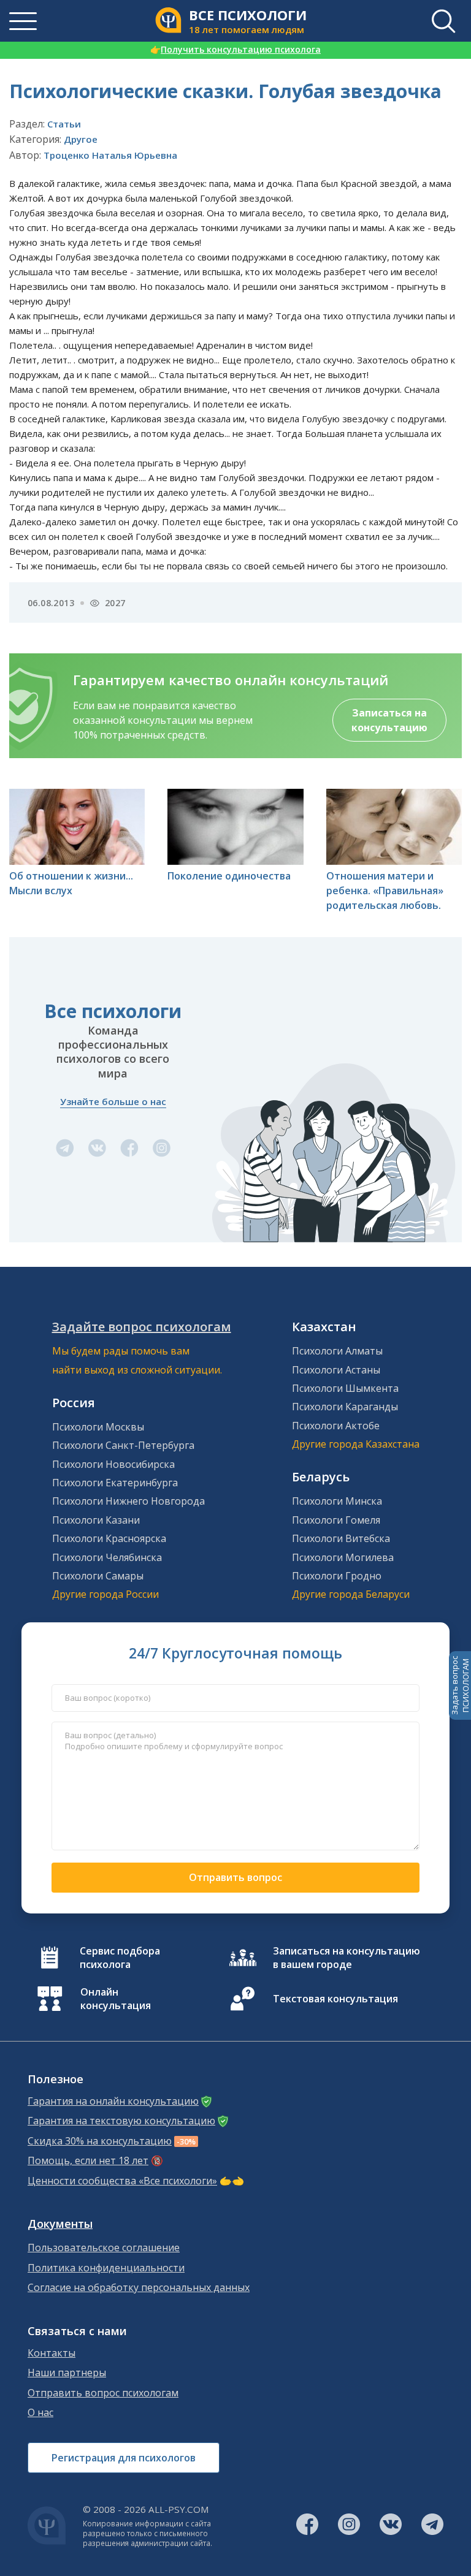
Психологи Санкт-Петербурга (123, 1445)
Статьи (64, 124)
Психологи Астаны (336, 1370)
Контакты (52, 2353)
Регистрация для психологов (124, 2458)
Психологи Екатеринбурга (115, 1483)
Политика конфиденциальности (106, 2268)
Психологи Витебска (341, 1538)
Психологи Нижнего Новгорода (128, 1501)
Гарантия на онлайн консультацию (113, 2101)
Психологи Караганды (345, 1407)
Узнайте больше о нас (113, 1101)
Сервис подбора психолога (120, 1958)
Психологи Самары (98, 1576)
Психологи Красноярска (109, 1538)
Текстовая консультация (335, 1999)
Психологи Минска (337, 1501)
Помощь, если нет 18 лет (88, 2161)
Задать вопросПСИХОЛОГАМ (460, 1685)
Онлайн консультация (116, 1999)
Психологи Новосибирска (113, 1464)
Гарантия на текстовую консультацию (121, 2121)
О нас (40, 2413)
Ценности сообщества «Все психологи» (122, 2181)
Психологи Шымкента (345, 1388)
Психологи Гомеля (336, 1520)
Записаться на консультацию (389, 720)
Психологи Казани (96, 1520)
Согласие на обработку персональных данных (139, 2288)
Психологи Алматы (337, 1351)
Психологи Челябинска (107, 1557)
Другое (81, 139)
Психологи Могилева (343, 1557)
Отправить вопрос (235, 1877)
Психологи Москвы (98, 1427)
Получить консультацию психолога (235, 49)
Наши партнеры (67, 2373)
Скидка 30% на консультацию (100, 2141)
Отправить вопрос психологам (103, 2393)
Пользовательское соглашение (104, 2248)
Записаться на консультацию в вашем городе (347, 1958)
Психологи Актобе (336, 1426)
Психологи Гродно (337, 1576)
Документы (60, 2224)
